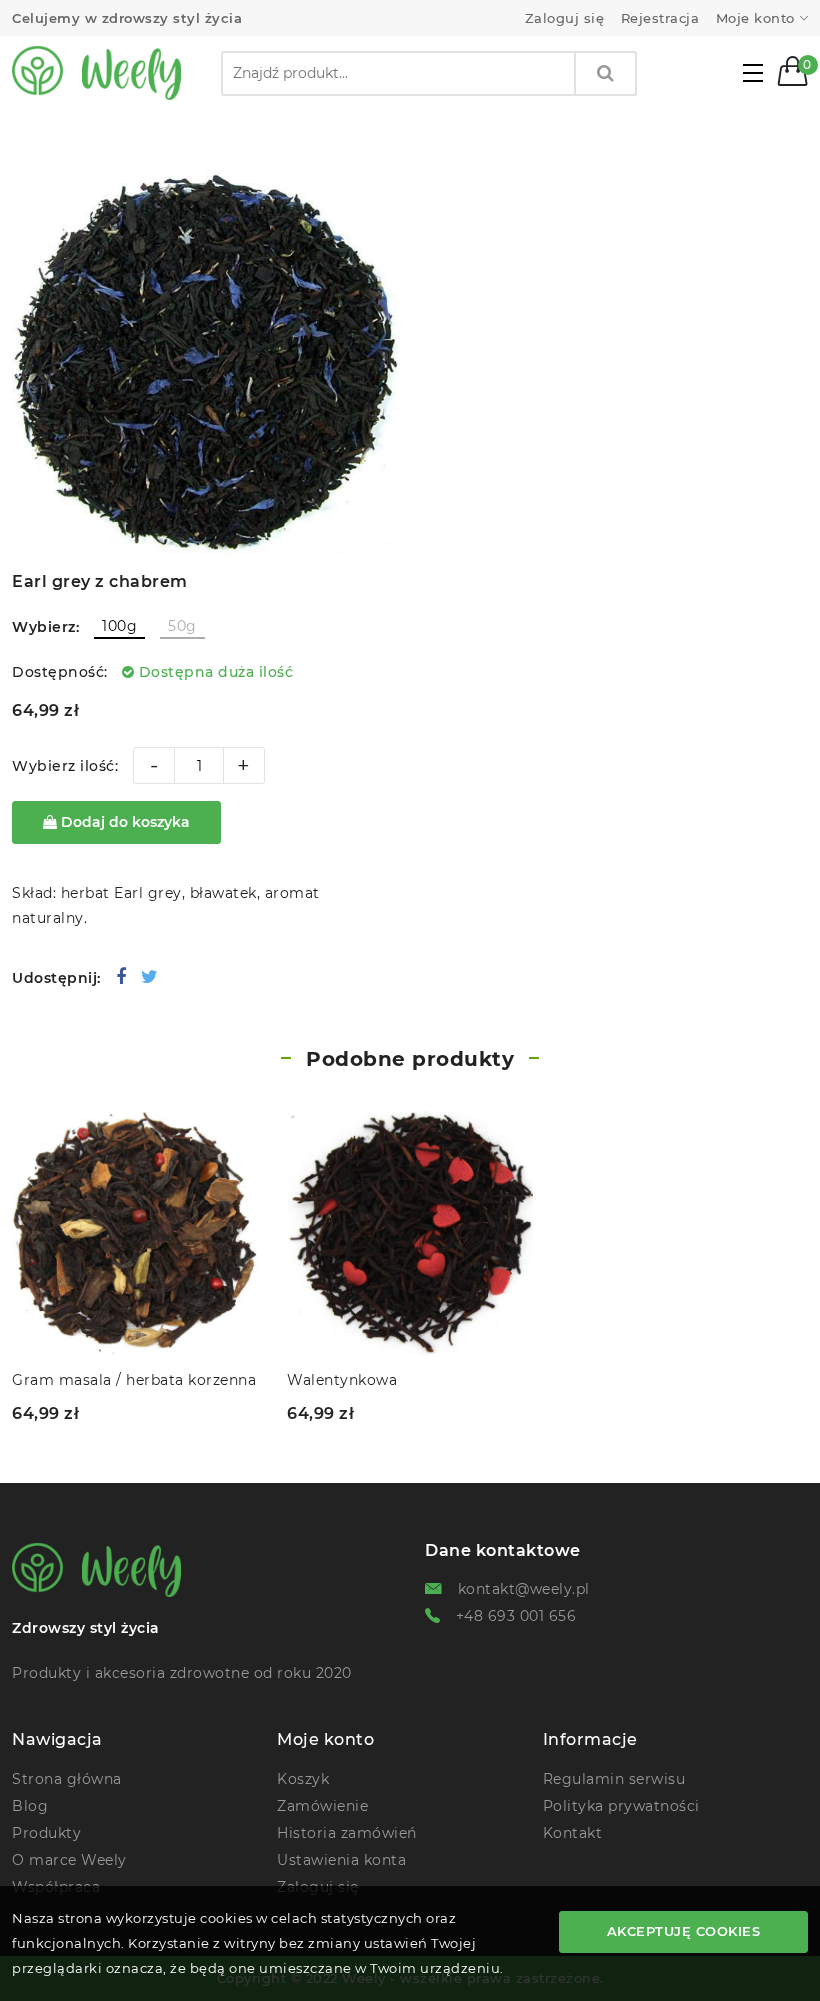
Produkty (46, 1833)
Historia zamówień (347, 1833)
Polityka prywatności (621, 1806)
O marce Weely (69, 1860)
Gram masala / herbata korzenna (134, 1380)
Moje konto (755, 18)
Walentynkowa (342, 1380)
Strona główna (67, 1779)
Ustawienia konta (341, 1860)
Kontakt (573, 1833)
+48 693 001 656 (516, 1616)
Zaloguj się (565, 18)
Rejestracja (660, 18)
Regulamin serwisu (614, 1779)
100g (119, 626)
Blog (30, 1806)
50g (182, 626)
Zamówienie (322, 1806)
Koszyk (303, 1779)
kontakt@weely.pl (524, 1589)
